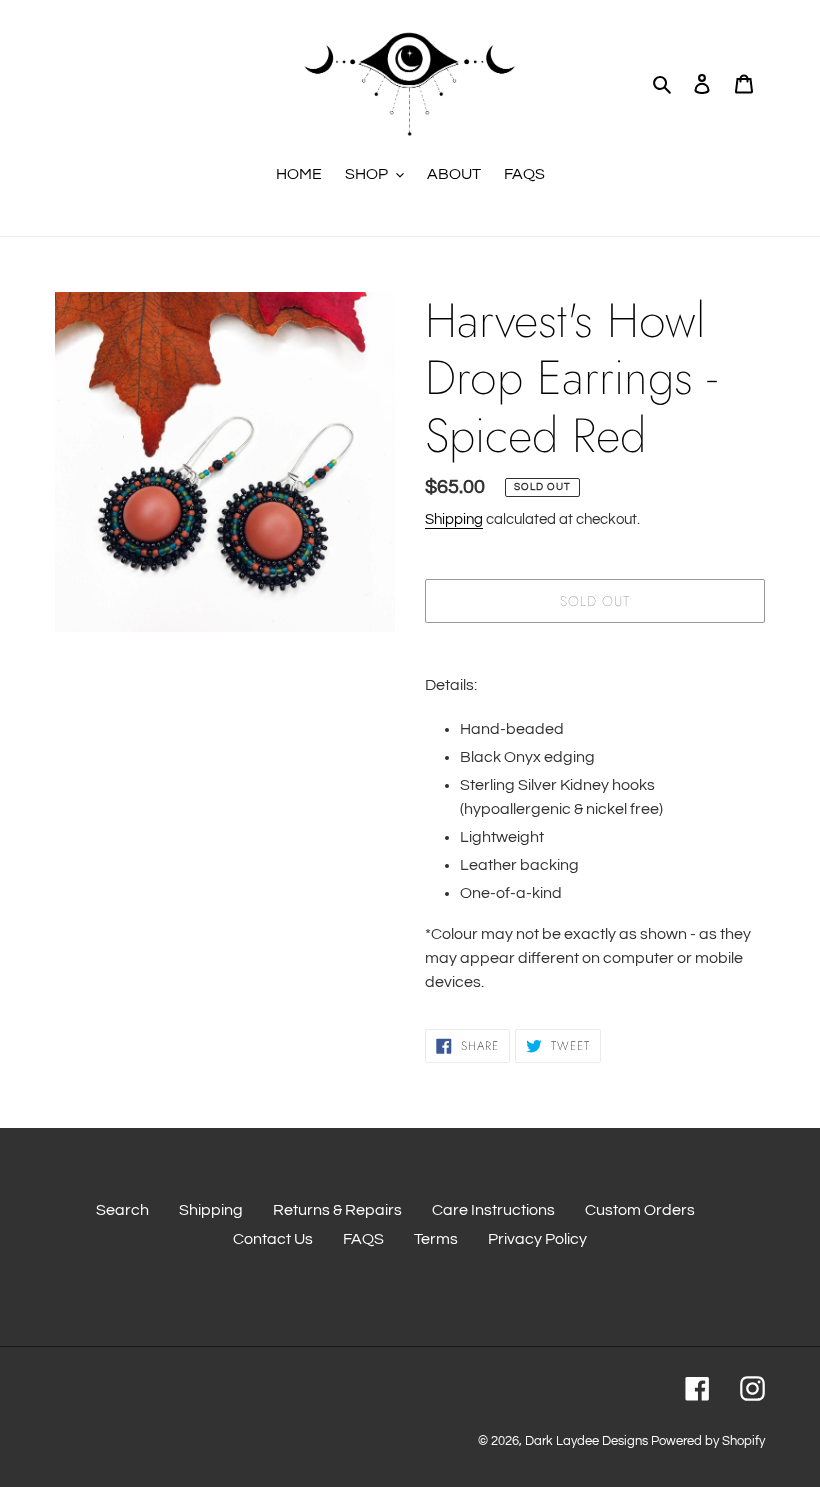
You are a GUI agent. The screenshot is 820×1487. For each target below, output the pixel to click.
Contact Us (273, 1239)
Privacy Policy (537, 1239)
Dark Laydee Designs (586, 1441)
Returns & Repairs (337, 1210)
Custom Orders (640, 1210)
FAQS (363, 1239)
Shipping (454, 519)
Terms (436, 1239)
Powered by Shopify (708, 1441)
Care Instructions (493, 1210)
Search (122, 1210)
